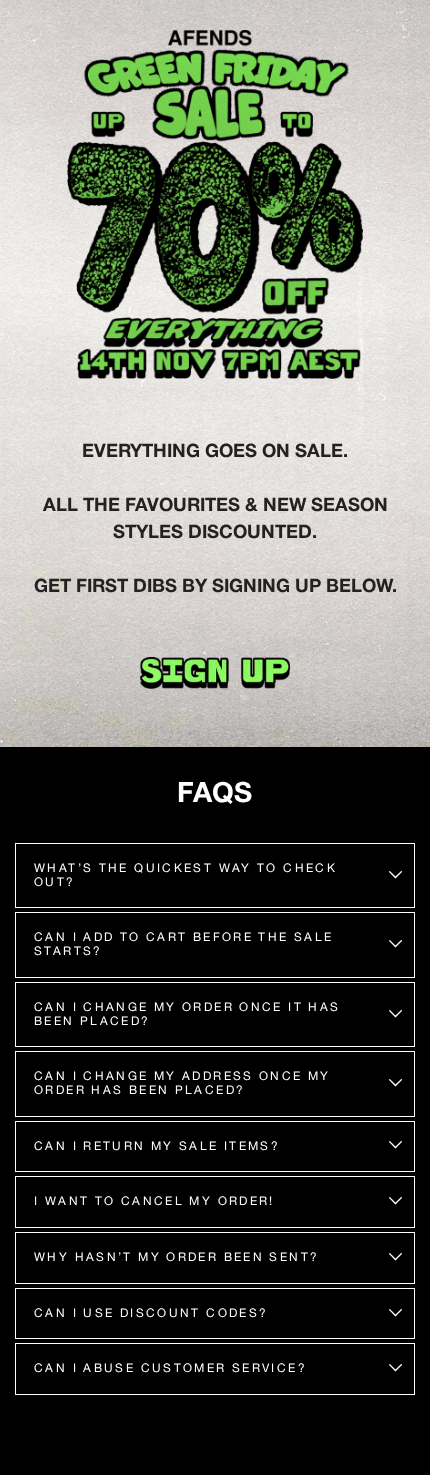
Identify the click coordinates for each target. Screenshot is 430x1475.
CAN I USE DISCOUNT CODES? (151, 1313)
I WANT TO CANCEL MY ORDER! (154, 1201)
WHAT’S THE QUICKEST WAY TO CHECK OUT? (185, 875)
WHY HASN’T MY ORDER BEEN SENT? (176, 1257)
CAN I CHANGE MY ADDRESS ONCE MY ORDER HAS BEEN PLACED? (182, 1083)
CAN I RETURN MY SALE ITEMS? (157, 1146)
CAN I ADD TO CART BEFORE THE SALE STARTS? (184, 944)
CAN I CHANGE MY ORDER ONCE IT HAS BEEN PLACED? (187, 1014)
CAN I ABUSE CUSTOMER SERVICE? (170, 1368)
